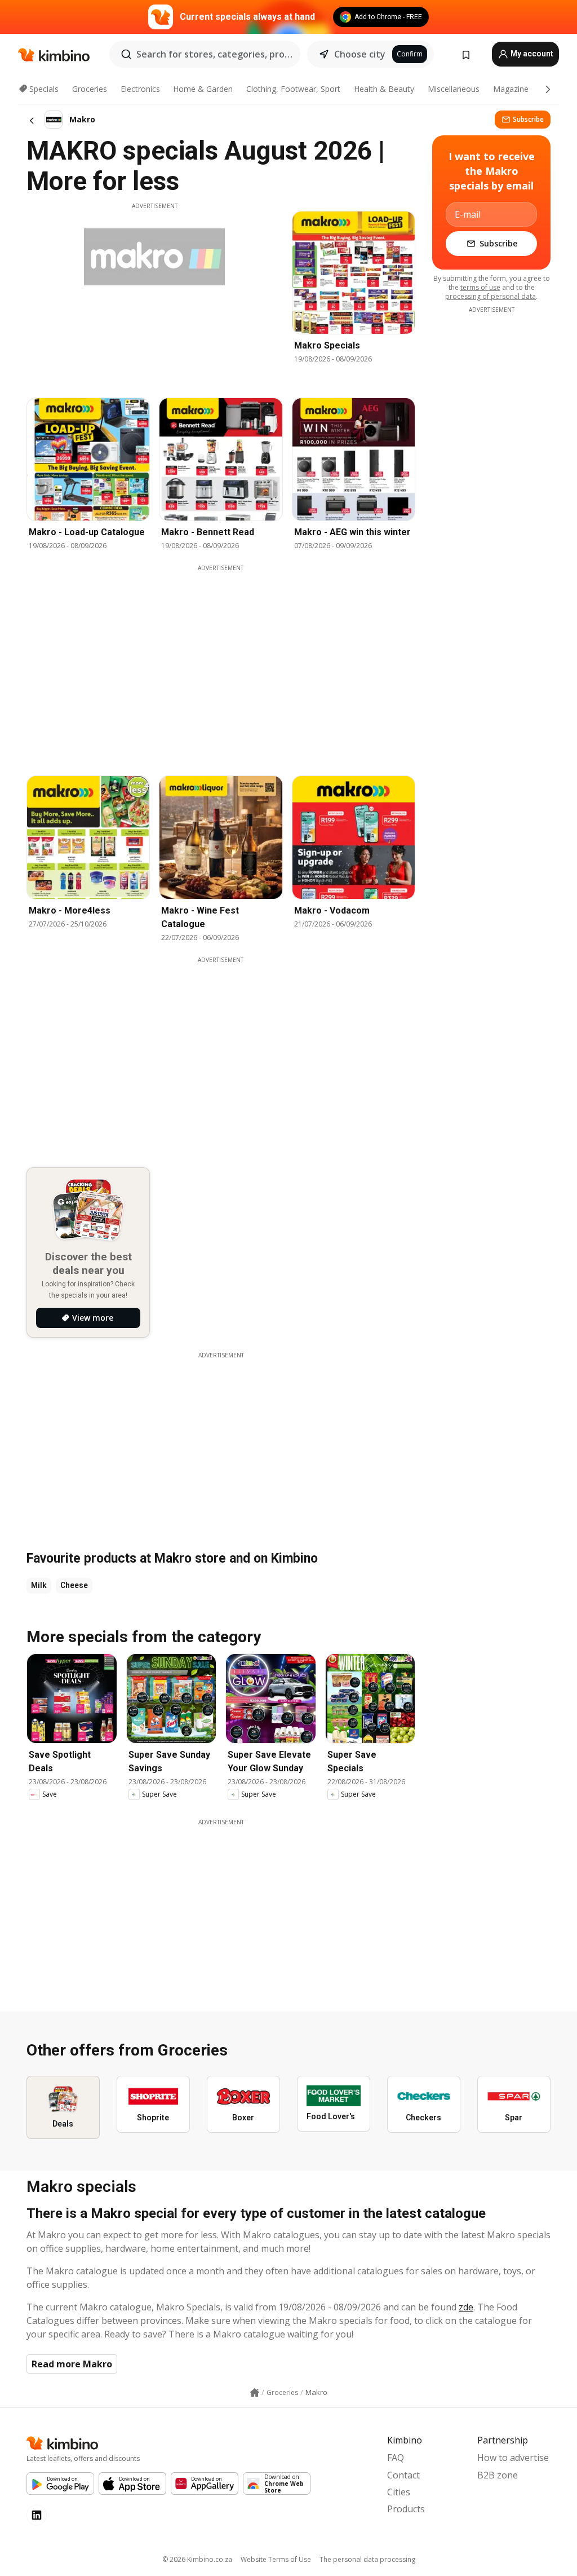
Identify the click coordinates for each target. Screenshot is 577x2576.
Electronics (140, 89)
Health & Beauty (384, 89)
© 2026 (197, 2559)
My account (531, 54)
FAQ (396, 2458)
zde (466, 2307)
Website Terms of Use (276, 2559)
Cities (399, 2492)
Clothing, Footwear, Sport (293, 89)
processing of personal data (491, 296)
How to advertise (513, 2458)
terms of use (480, 287)
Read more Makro (72, 2364)
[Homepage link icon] (255, 2393)
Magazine (511, 89)
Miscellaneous (454, 89)
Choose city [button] (360, 54)
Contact (403, 2475)
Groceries (90, 89)
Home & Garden (203, 89)
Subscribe (528, 119)
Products (406, 2509)
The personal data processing (367, 2559)
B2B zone (498, 2475)
